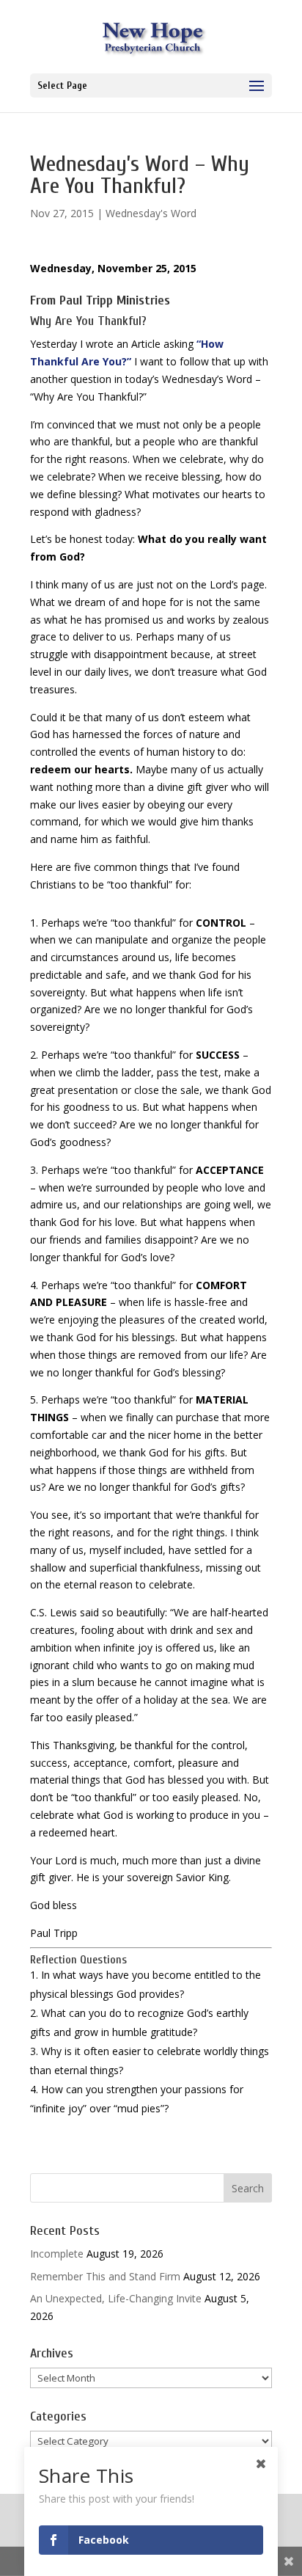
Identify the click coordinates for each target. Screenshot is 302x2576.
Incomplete (57, 2254)
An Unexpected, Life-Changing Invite (116, 2298)
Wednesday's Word (151, 213)
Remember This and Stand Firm (105, 2276)
